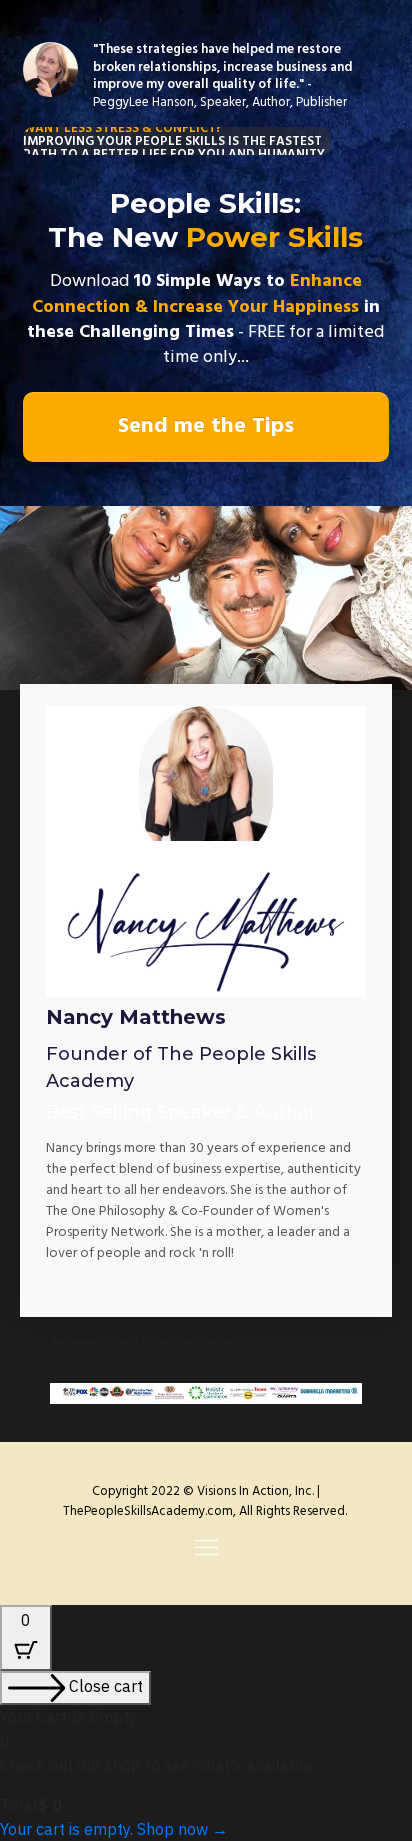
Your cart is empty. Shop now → (114, 1829)
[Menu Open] (206, 1547)
